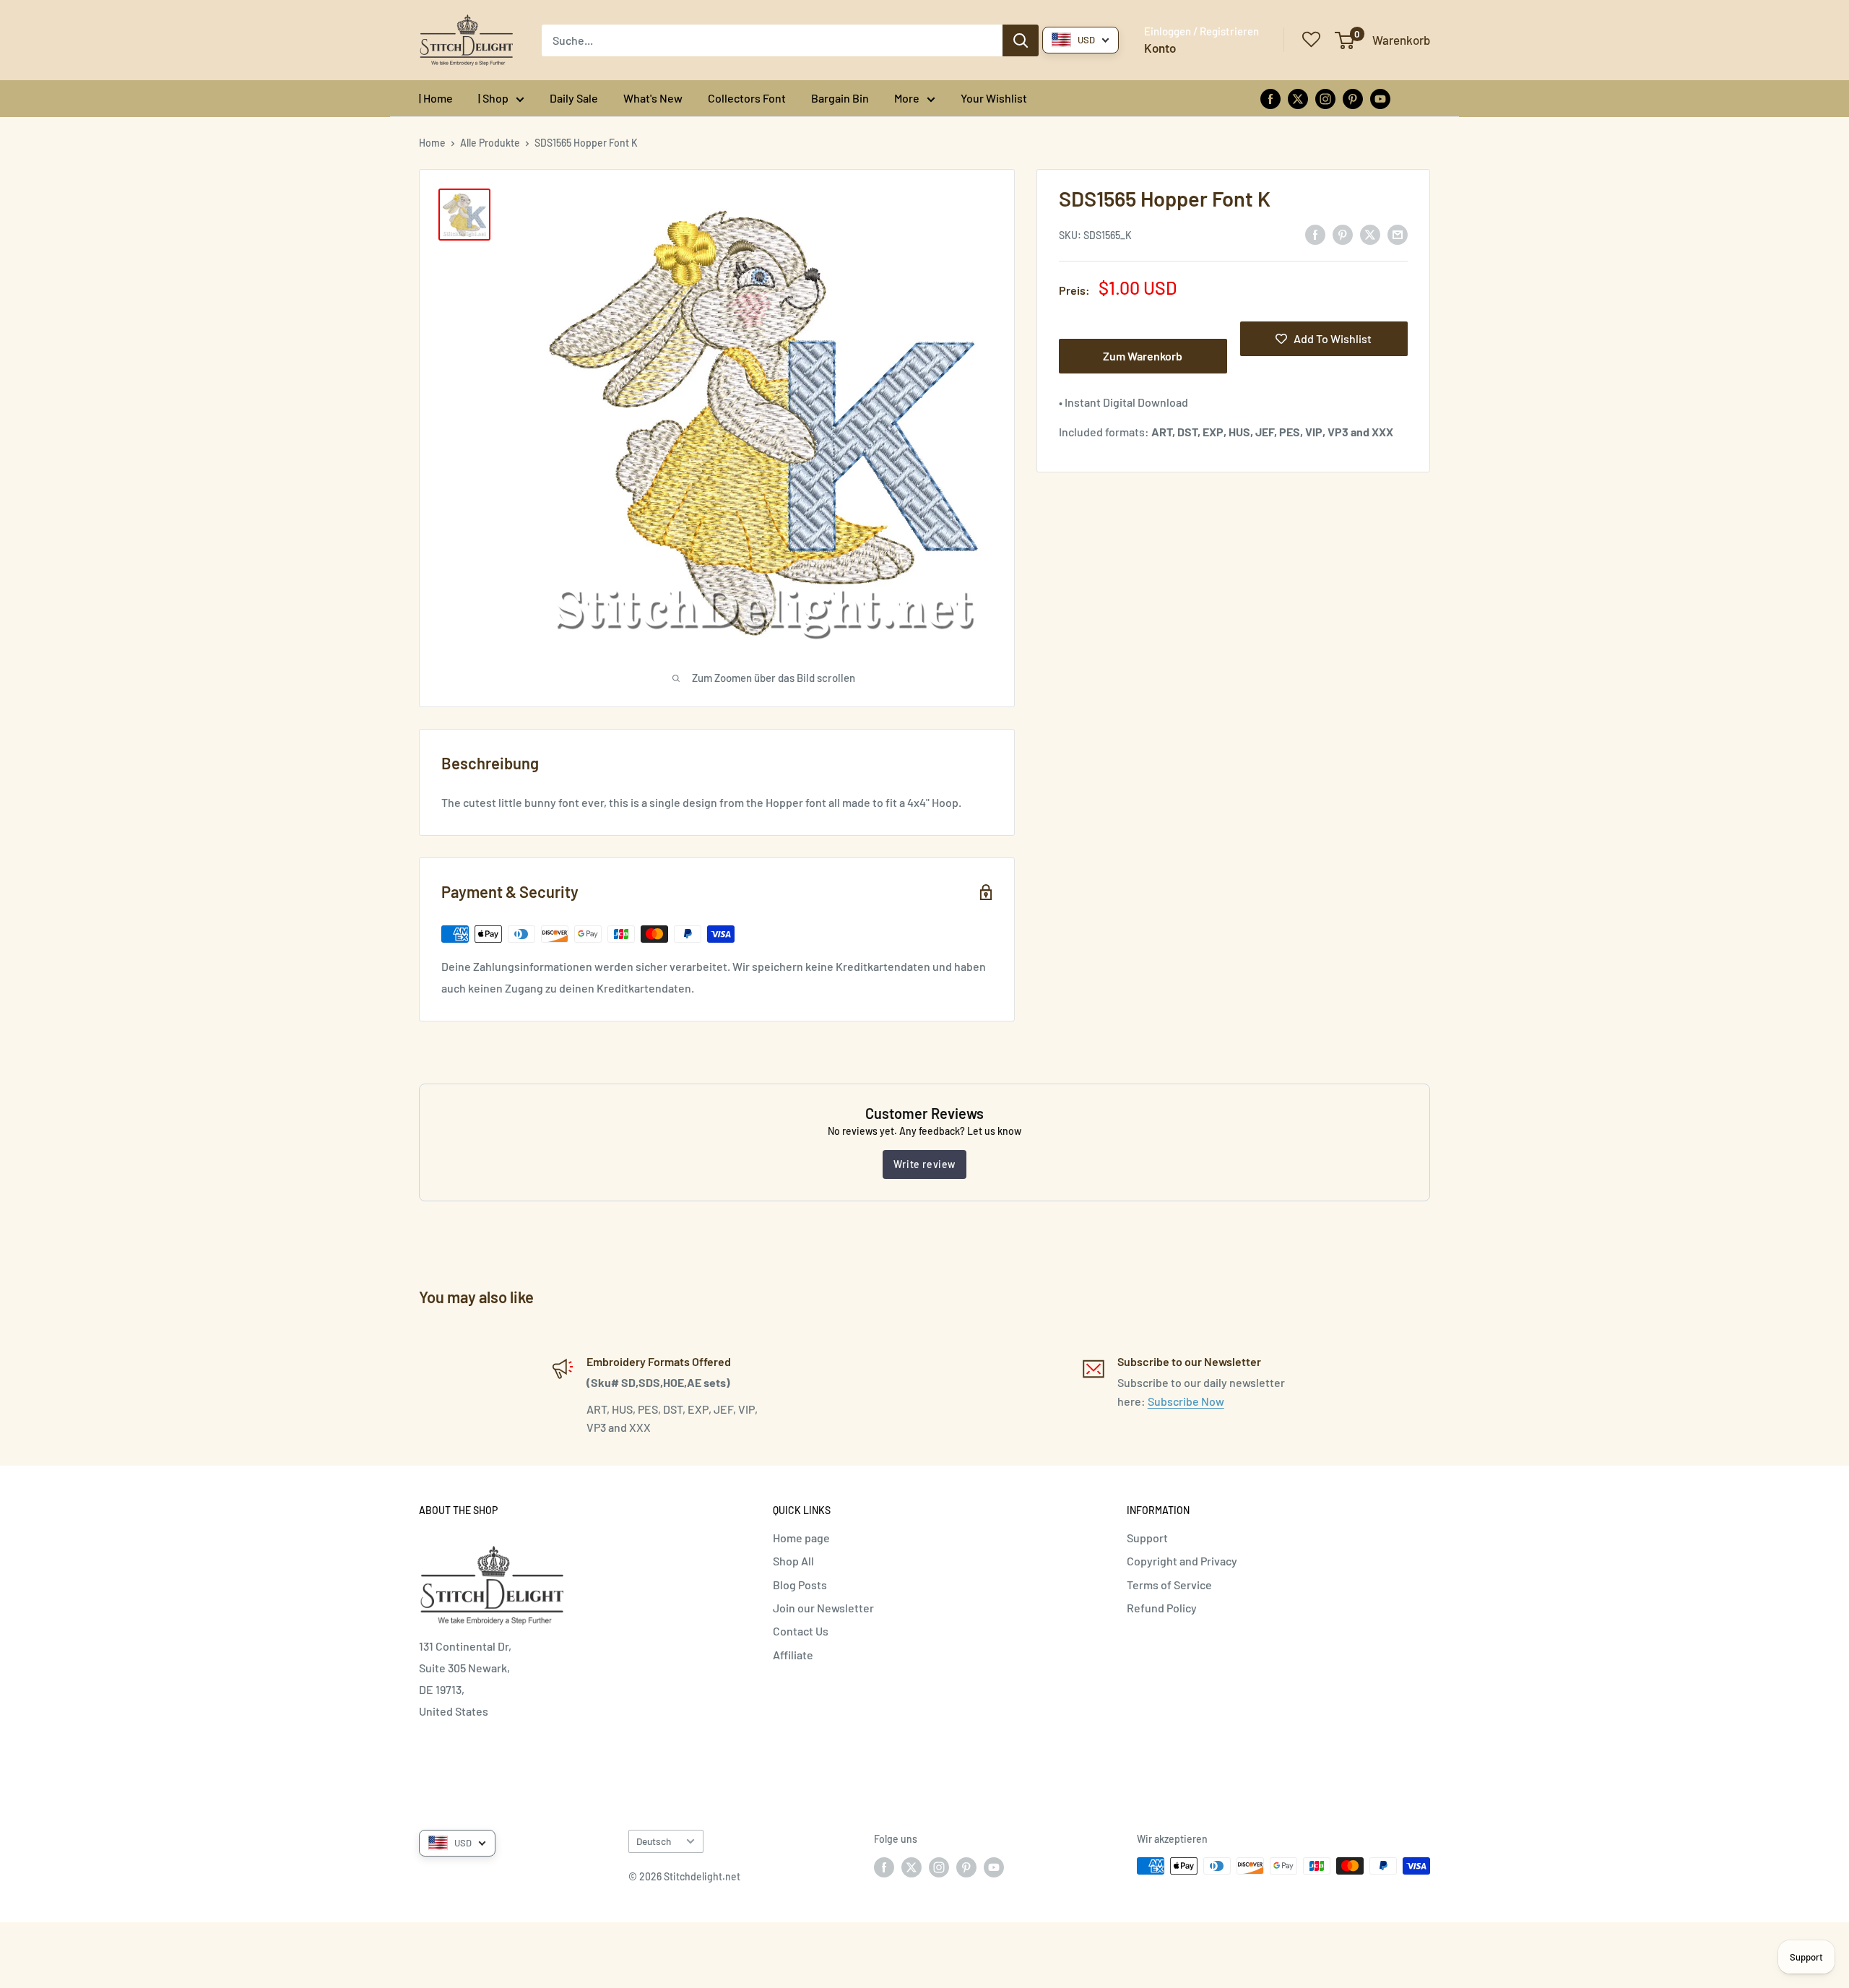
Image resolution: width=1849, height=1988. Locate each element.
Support (1147, 1538)
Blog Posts (800, 1585)
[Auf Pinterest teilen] (1343, 234)
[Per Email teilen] (1398, 234)
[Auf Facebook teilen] (1315, 234)
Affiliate (793, 1655)
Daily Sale (574, 98)
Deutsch (654, 1841)
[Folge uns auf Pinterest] (1353, 98)
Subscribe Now (1186, 1401)
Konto (1160, 48)
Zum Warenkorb (1143, 356)
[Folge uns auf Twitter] (1298, 98)
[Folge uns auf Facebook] (1270, 98)
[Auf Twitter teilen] (1370, 234)
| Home (436, 98)
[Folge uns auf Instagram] (1325, 98)
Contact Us (801, 1631)
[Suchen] (1021, 40)
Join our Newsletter (823, 1608)
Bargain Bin (840, 98)
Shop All (793, 1561)
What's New (653, 98)
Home (432, 143)
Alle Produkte (490, 143)
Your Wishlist (994, 98)
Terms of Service (1169, 1585)
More (907, 98)
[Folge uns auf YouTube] (1380, 98)
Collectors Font (747, 98)
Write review (924, 1164)
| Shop (493, 98)
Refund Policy (1162, 1608)
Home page (801, 1538)
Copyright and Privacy (1182, 1561)
